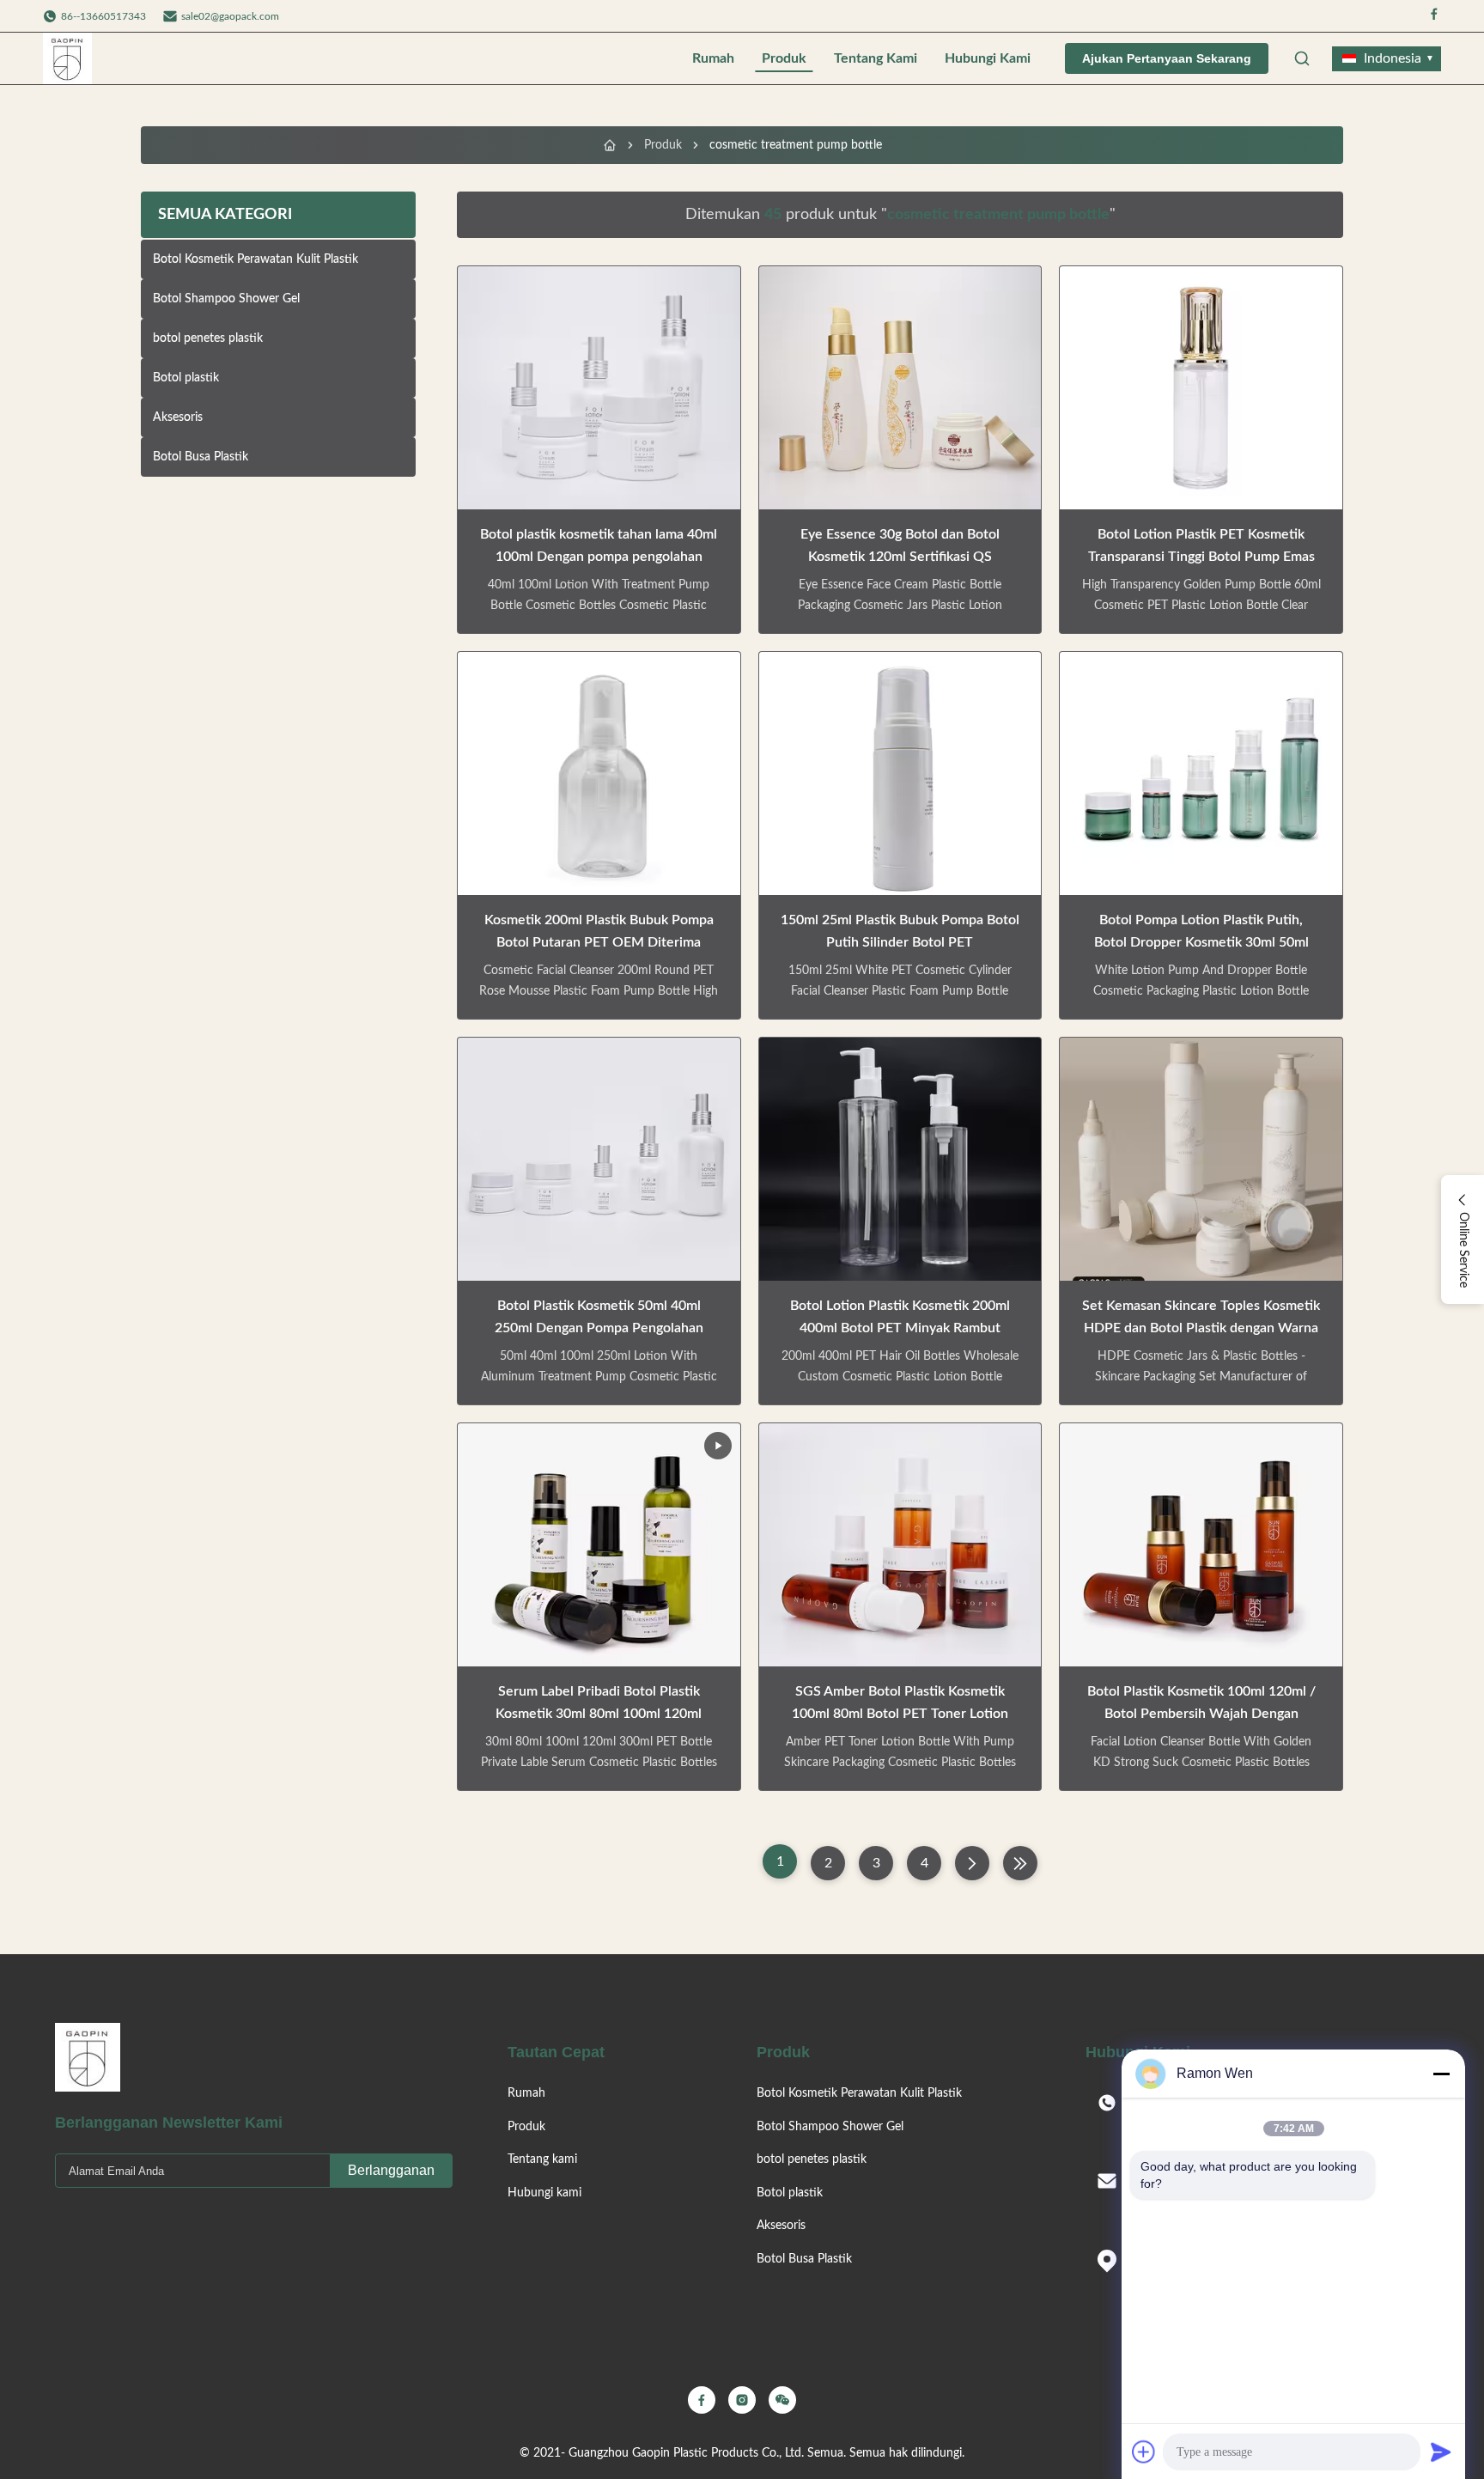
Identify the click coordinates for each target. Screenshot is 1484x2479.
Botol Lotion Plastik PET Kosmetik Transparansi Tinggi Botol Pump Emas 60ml (1201, 557)
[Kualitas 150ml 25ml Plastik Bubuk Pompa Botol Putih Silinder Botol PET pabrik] (900, 774)
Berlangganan (391, 2170)
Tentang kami (876, 58)
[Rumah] (610, 145)
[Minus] (1441, 2074)
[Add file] (1144, 2452)
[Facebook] (1434, 16)
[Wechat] (782, 2400)
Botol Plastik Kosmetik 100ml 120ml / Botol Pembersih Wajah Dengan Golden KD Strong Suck (1201, 1714)
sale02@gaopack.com (230, 16)
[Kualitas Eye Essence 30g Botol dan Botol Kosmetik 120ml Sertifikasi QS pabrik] (900, 388)
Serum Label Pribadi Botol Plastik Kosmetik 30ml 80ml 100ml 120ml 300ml (599, 1714)
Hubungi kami (988, 58)
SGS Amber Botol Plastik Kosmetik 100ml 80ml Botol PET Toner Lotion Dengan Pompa (900, 1714)
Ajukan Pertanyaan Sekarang (1167, 58)
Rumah (713, 58)
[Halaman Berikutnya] (972, 1863)
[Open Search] (1302, 58)
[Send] (1441, 2452)
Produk (784, 58)
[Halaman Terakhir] (1020, 1863)
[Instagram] (742, 2400)
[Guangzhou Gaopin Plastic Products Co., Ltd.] (67, 58)
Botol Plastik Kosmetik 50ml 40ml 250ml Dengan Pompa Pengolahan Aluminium (599, 1328)
